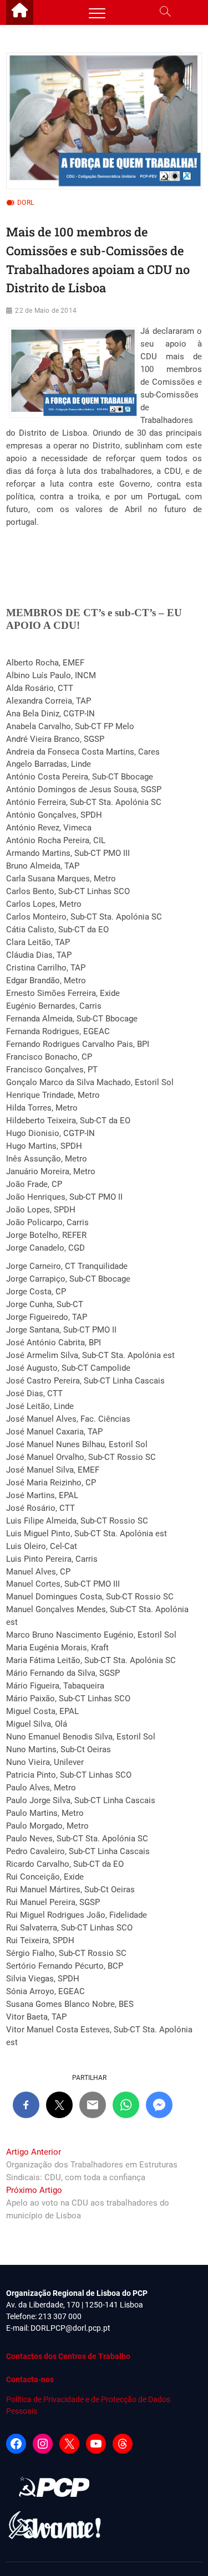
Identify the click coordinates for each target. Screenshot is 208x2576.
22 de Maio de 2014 (46, 311)
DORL (26, 203)
